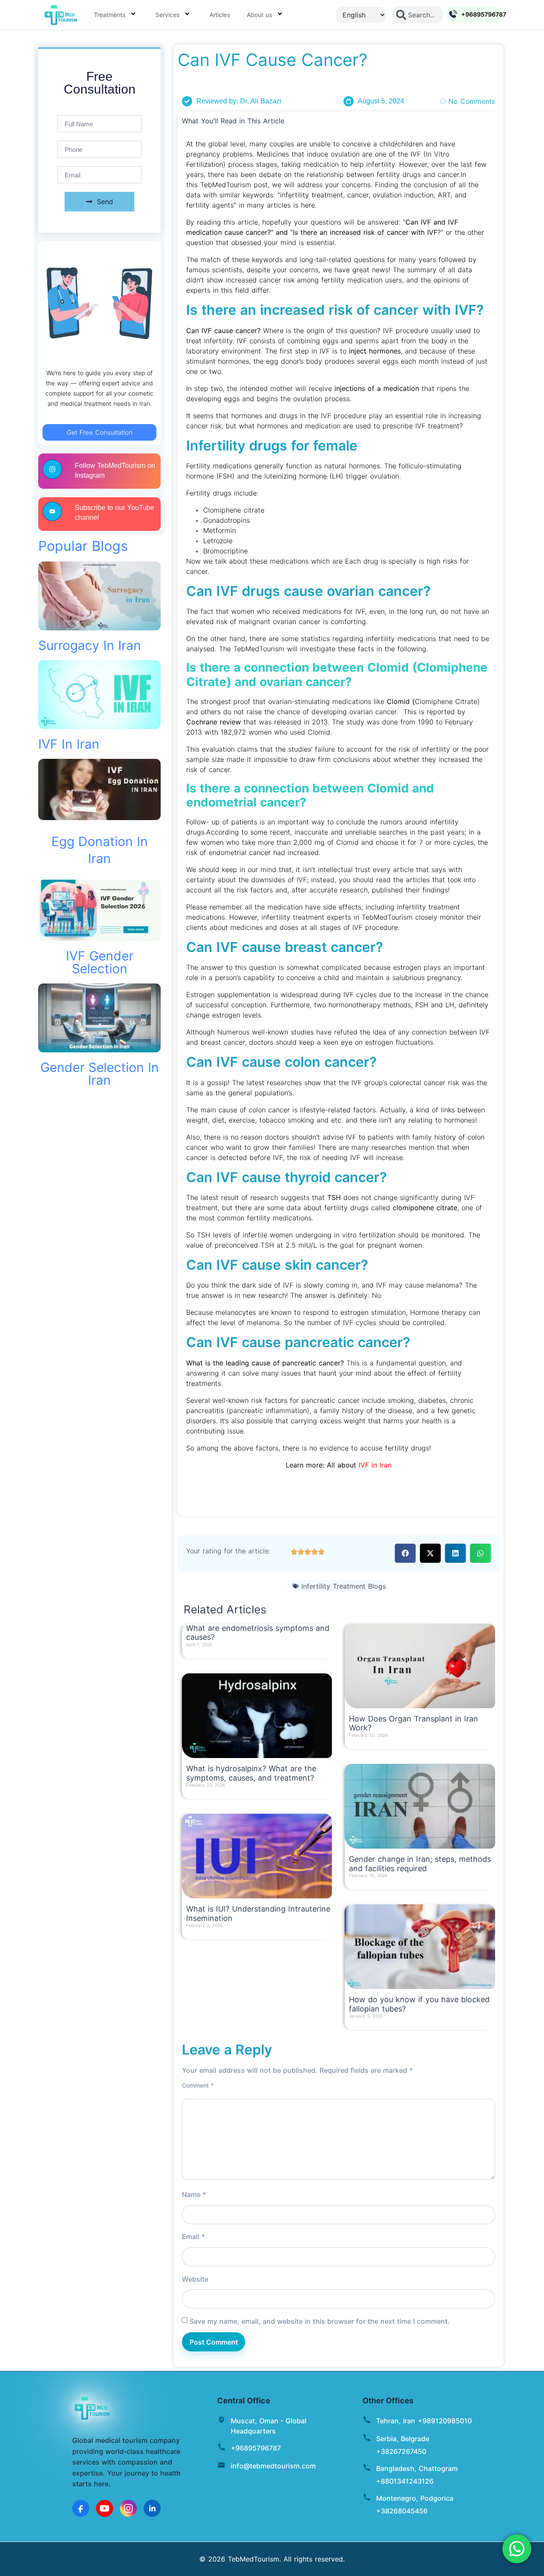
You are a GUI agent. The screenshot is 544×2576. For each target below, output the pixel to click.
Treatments (110, 15)
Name (194, 2194)
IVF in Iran (69, 744)
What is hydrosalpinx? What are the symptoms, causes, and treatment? (251, 1773)
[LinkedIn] (152, 2508)
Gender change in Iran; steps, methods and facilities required (420, 1864)
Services (167, 15)
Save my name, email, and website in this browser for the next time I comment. (320, 2321)
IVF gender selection (100, 962)
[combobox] (418, 15)
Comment (198, 2086)
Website (195, 2279)
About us (259, 15)
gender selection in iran (100, 1074)
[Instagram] (128, 2508)
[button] (405, 1553)
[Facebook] (81, 2508)
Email (193, 2237)
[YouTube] (105, 2508)
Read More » (202, 1653)
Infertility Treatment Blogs (344, 1586)
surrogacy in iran (90, 645)
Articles (220, 15)
